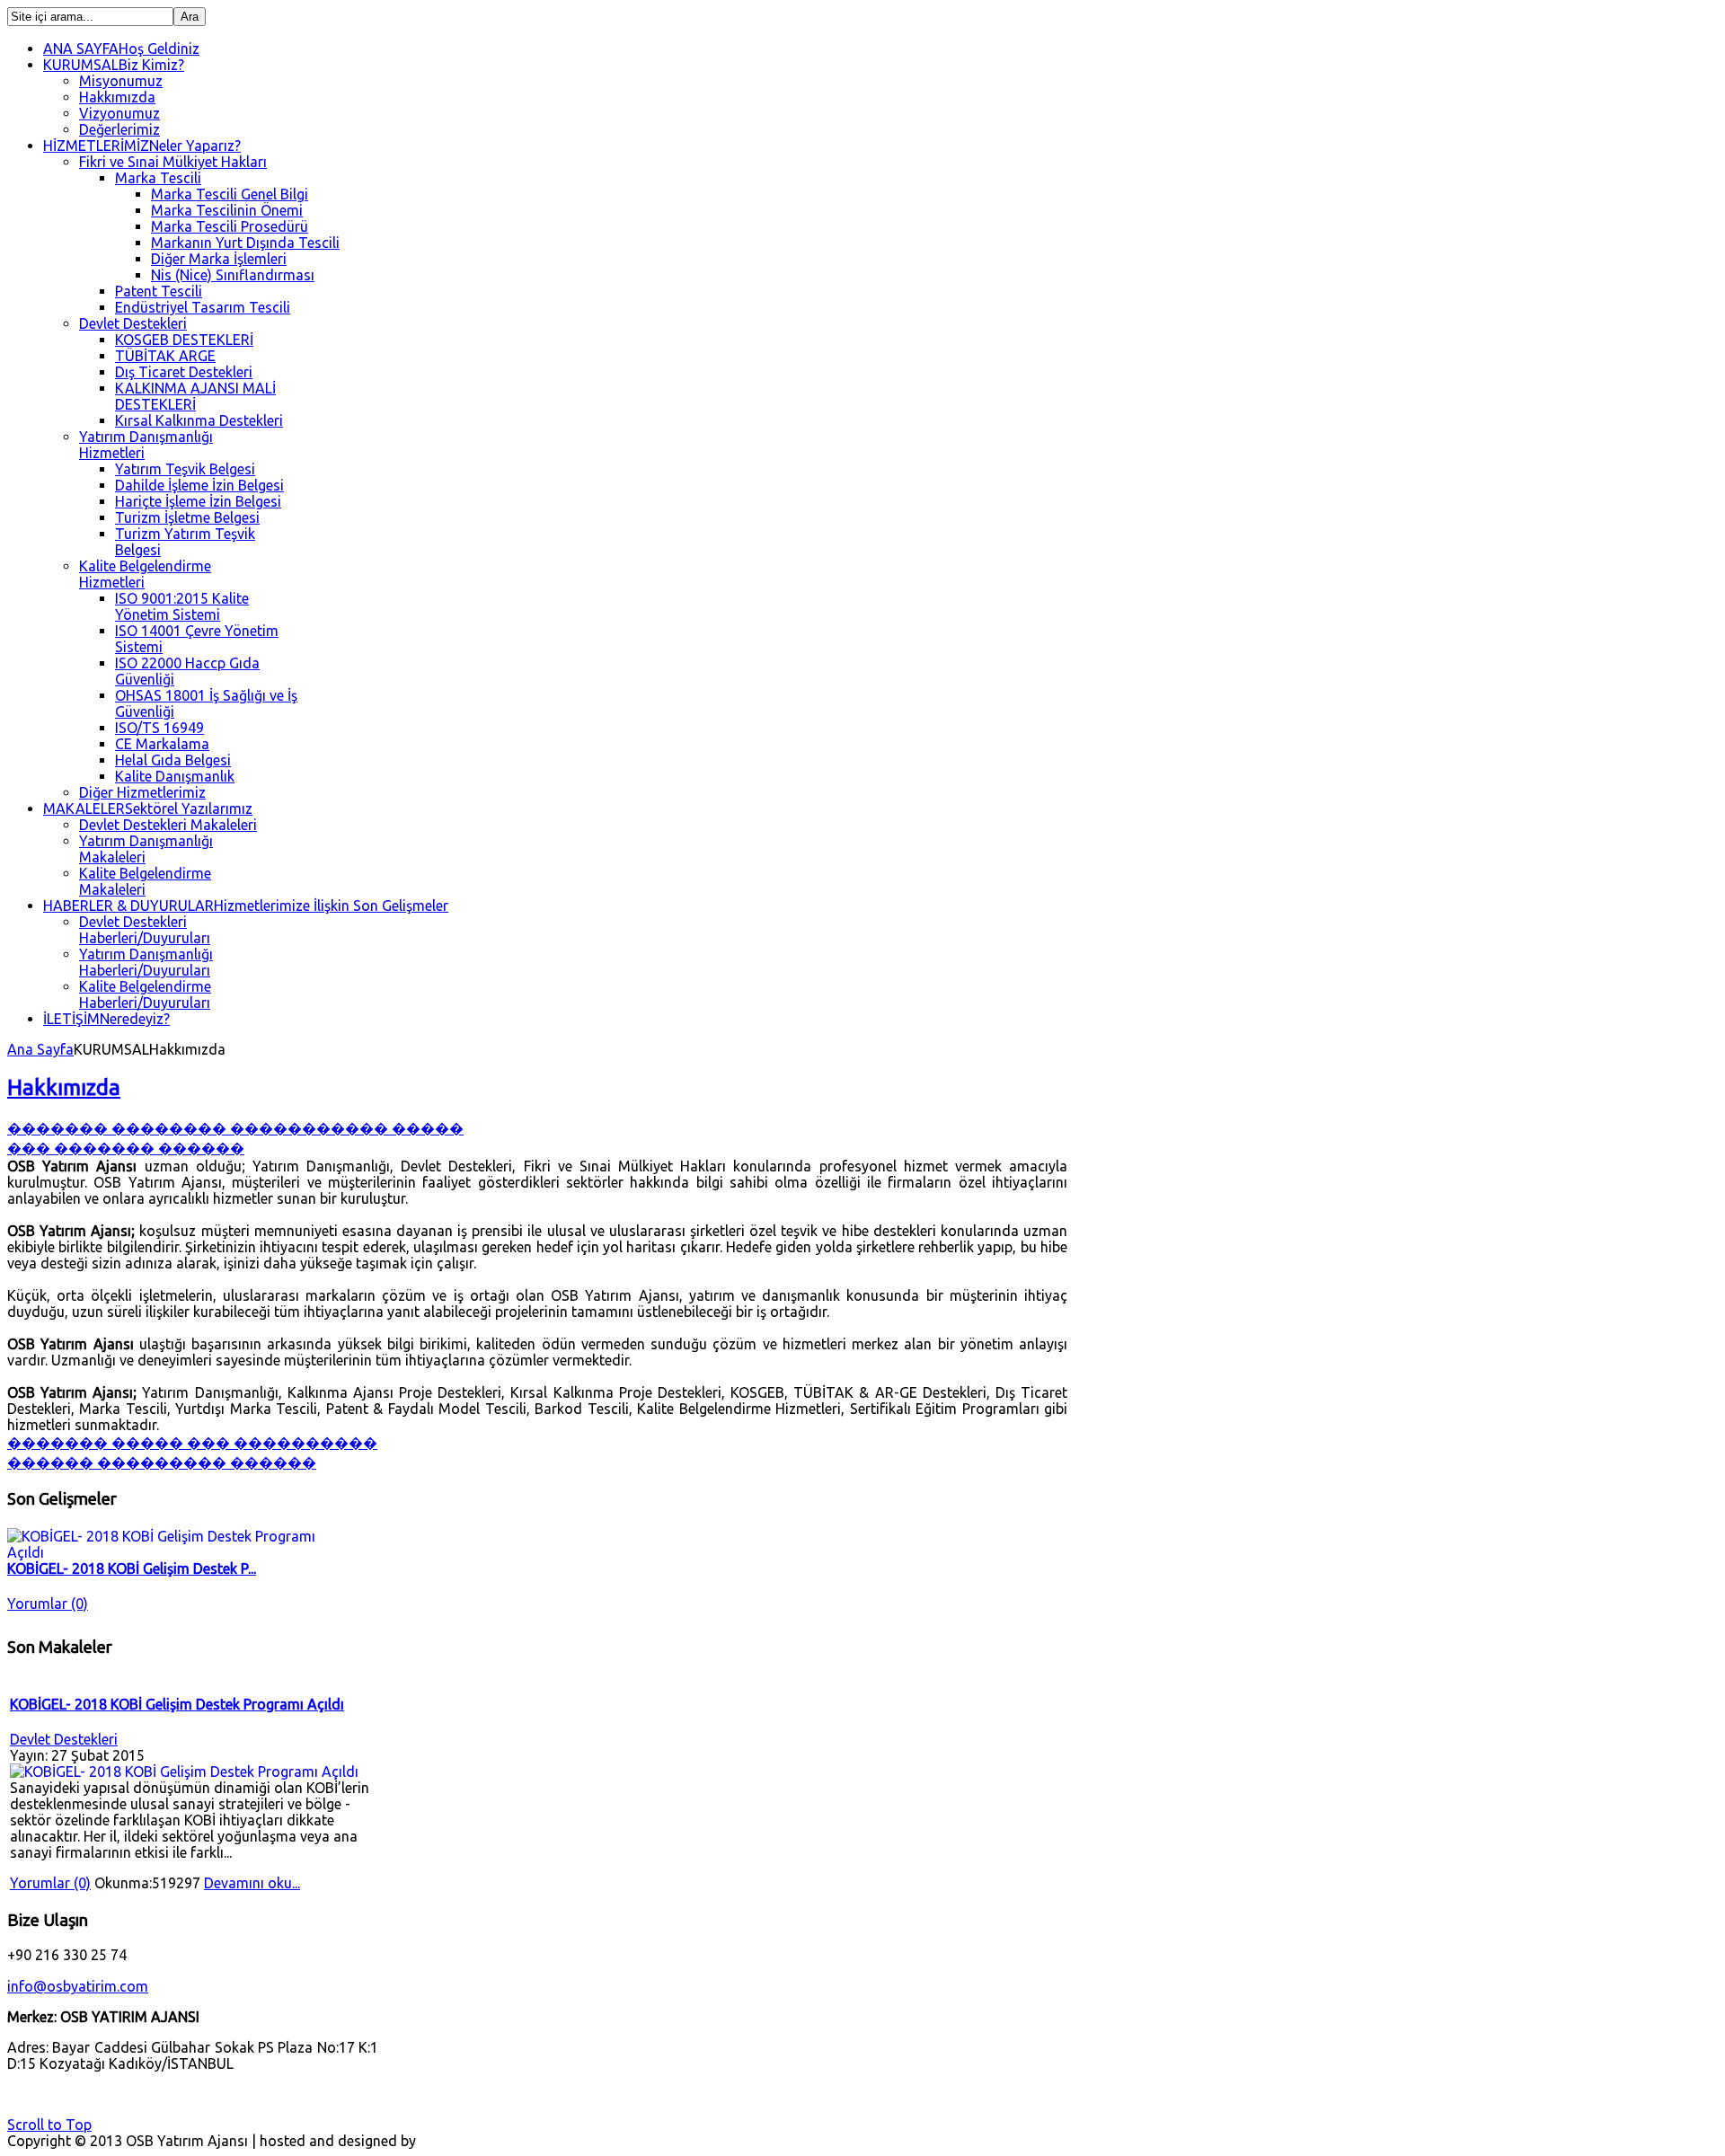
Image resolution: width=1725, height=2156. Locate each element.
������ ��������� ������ (162, 1462)
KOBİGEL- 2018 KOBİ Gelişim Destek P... (132, 1568)
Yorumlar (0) (48, 1604)
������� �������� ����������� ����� (235, 1128)
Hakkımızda (64, 1087)
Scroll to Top (49, 2125)
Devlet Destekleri (64, 1739)
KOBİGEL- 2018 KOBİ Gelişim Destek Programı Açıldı (177, 1704)
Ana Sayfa (40, 1049)
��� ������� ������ (126, 1148)
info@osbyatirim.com (78, 1986)
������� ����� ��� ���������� (192, 1443)
